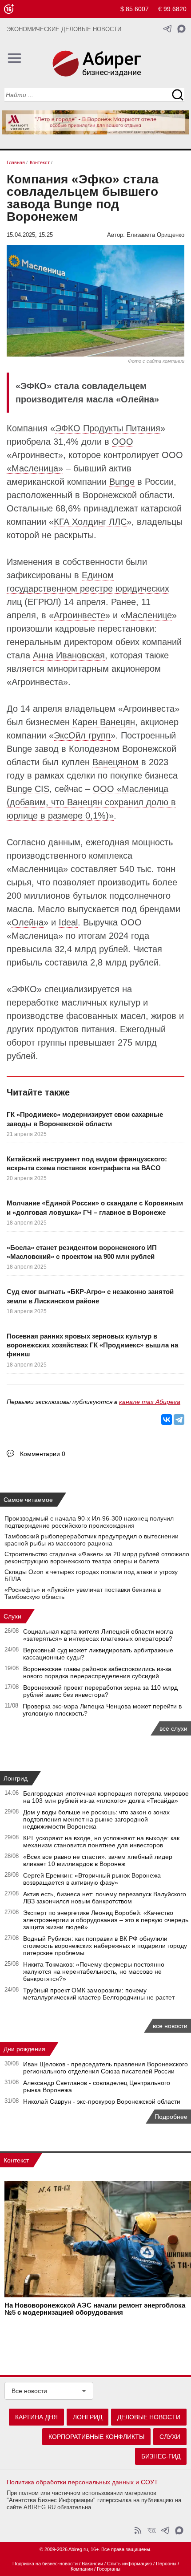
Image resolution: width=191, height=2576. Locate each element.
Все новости (29, 2391)
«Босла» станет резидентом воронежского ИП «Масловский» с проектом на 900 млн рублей (82, 1252)
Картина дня (36, 2417)
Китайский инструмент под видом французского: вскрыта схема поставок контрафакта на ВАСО (87, 1163)
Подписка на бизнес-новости (45, 2564)
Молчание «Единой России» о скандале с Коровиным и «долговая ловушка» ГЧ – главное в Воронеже (95, 1207)
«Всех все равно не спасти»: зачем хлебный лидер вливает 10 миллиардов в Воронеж (98, 1860)
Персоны (166, 2564)
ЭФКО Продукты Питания (108, 428)
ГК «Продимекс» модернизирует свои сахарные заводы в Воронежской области (85, 1119)
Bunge (122, 482)
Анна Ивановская (69, 655)
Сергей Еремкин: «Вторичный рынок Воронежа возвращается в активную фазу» (92, 1879)
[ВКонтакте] (167, 1420)
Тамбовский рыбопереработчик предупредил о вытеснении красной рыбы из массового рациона (92, 1540)
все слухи (173, 1728)
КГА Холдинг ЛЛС (90, 522)
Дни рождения (24, 2049)
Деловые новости (149, 2417)
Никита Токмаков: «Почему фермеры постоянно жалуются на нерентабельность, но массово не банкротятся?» (94, 1972)
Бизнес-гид (161, 2456)
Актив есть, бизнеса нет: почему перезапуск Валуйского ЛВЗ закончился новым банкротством (105, 1898)
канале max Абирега (150, 1402)
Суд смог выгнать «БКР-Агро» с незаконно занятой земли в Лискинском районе (90, 1296)
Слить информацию (129, 2564)
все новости (170, 2026)
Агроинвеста (37, 682)
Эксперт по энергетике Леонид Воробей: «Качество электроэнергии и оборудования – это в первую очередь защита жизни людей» (106, 1920)
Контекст (16, 2160)
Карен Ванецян (104, 722)
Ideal (68, 922)
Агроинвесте (80, 615)
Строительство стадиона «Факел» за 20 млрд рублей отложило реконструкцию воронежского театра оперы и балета (97, 1558)
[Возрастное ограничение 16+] (9, 9)
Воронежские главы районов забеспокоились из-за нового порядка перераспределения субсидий (97, 1672)
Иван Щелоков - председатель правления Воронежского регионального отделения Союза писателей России (105, 2068)
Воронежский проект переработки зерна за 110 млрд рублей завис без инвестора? (100, 1691)
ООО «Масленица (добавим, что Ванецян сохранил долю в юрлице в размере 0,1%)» (91, 802)
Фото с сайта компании (156, 361)
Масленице (149, 615)
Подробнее (171, 2117)
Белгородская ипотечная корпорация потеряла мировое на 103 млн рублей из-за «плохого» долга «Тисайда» (106, 1797)
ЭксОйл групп (82, 735)
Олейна (28, 922)
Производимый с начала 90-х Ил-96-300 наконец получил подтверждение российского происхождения (89, 1522)
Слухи (12, 1616)
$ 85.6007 (135, 9)
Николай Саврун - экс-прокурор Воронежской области (102, 2101)
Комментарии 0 (43, 1454)
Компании (82, 2569)
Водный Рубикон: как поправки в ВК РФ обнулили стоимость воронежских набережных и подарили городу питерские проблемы (105, 1946)
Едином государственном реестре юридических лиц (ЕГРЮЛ (88, 588)
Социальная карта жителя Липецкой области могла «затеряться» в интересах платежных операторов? (98, 1635)
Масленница (37, 869)
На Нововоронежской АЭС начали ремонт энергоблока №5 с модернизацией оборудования (95, 2309)
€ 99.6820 (172, 9)
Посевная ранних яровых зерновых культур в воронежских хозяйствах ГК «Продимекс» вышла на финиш (92, 1345)
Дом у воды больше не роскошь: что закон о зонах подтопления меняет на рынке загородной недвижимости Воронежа (96, 1819)
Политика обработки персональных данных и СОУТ (82, 2482)
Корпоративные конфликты (96, 2437)
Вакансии (92, 2564)
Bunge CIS (28, 789)
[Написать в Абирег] (181, 29)
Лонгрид (16, 1778)
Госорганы (109, 2569)
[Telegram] (179, 1420)
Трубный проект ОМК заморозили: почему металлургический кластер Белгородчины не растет (99, 1994)
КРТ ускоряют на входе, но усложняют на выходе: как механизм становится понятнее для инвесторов (101, 1842)
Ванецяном (115, 762)
